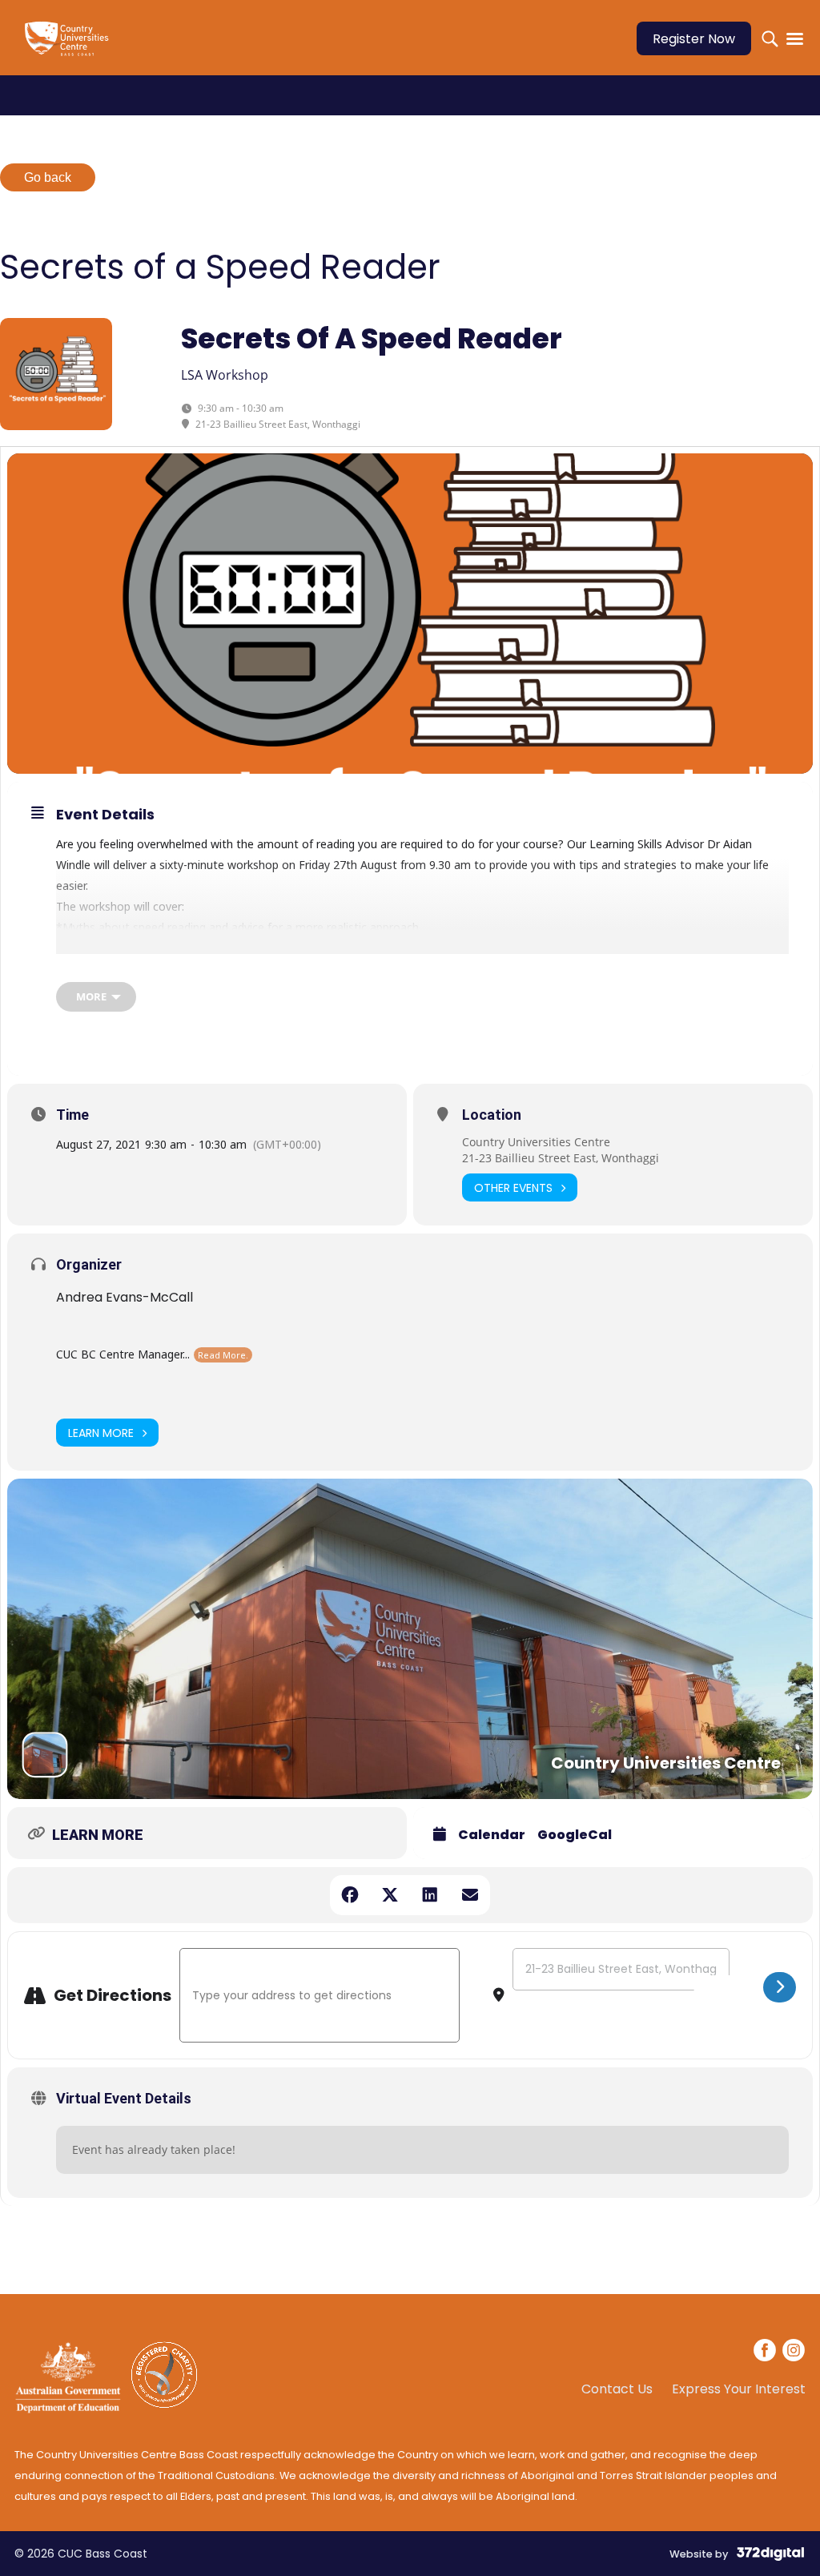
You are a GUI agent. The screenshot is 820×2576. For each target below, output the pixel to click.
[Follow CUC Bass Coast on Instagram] (794, 2353)
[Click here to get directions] (780, 1987)
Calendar (492, 1835)
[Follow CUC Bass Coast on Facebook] (766, 2353)
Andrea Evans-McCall (125, 1297)
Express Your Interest (739, 2389)
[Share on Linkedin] (430, 1895)
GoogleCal (575, 1835)
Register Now (694, 39)
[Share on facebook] (350, 1895)
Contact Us (617, 2389)
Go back (48, 177)
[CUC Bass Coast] (70, 49)
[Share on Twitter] (390, 1895)
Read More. (223, 1355)
